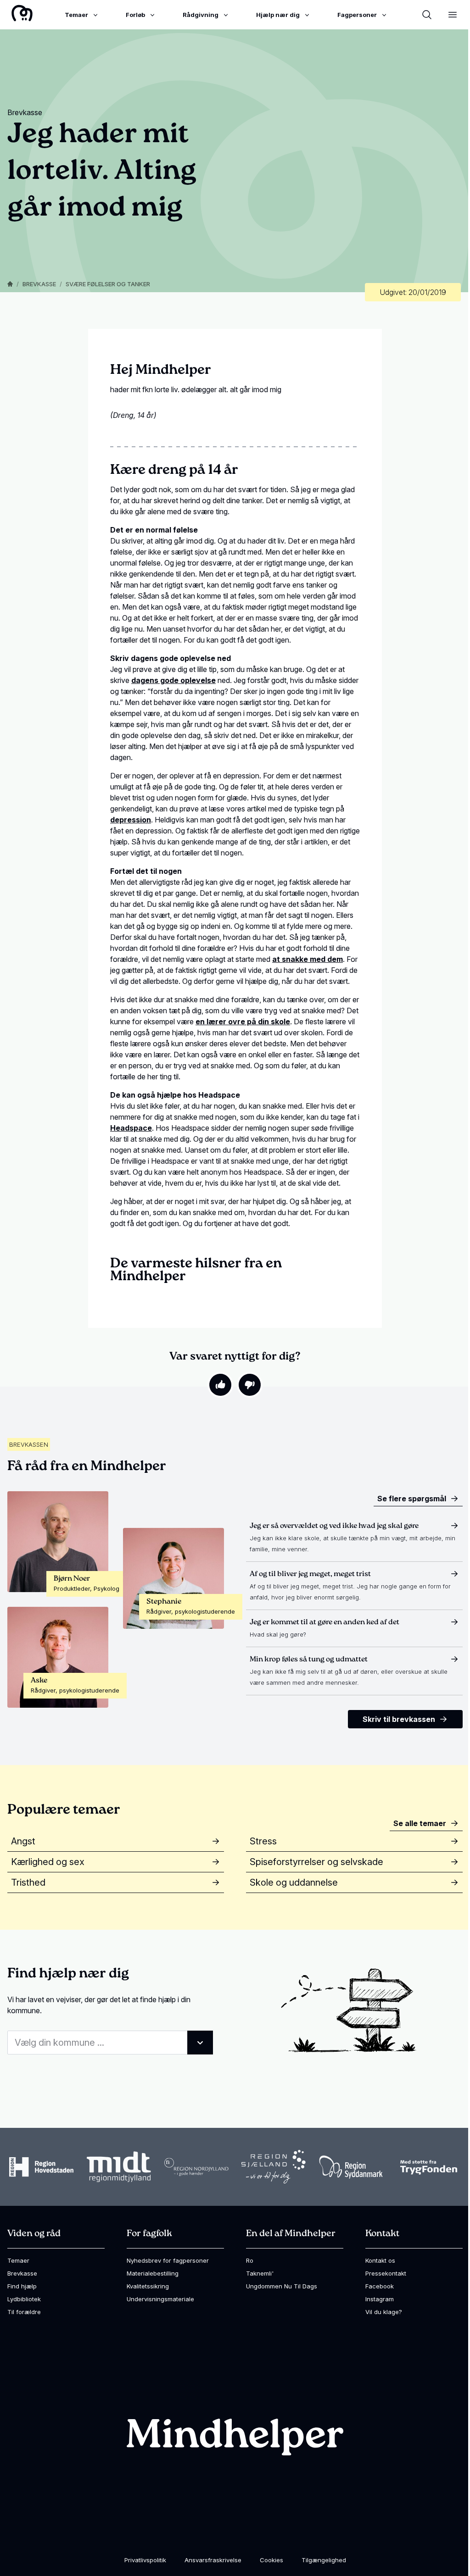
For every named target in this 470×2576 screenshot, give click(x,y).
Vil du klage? (384, 2312)
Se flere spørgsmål (412, 1499)
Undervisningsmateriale (160, 2299)
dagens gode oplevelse (173, 680)
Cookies (271, 2560)
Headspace (131, 1128)
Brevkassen (29, 1444)
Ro (250, 2260)
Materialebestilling (153, 2273)
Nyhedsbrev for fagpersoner (168, 2260)
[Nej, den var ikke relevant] (250, 1385)
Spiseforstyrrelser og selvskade (316, 1862)
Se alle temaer (420, 1823)
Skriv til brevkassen (399, 1719)
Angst (23, 1841)
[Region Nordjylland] (196, 2167)
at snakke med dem (308, 959)
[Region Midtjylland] (119, 2167)
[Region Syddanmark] (351, 2167)
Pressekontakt (386, 2273)
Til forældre (24, 2312)
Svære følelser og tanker (108, 284)
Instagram (380, 2299)
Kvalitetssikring (148, 2286)
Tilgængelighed (324, 2560)
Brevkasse (39, 284)
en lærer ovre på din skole (243, 1022)
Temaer (18, 2260)
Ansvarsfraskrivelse (213, 2560)
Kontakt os (380, 2260)
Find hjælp (22, 2286)
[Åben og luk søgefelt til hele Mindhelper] (427, 15)
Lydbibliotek (24, 2299)
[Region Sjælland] (274, 2167)
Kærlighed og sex (48, 1862)
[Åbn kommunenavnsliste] (200, 2043)
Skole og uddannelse (294, 1882)
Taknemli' (260, 2273)
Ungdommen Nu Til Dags (282, 2286)
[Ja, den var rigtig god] (220, 1385)
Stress (263, 1841)
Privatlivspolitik (145, 2560)
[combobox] (110, 2043)
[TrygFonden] (429, 2167)
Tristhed (28, 1882)
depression (131, 820)
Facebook (380, 2286)
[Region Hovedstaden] (41, 2167)
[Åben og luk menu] (453, 15)
